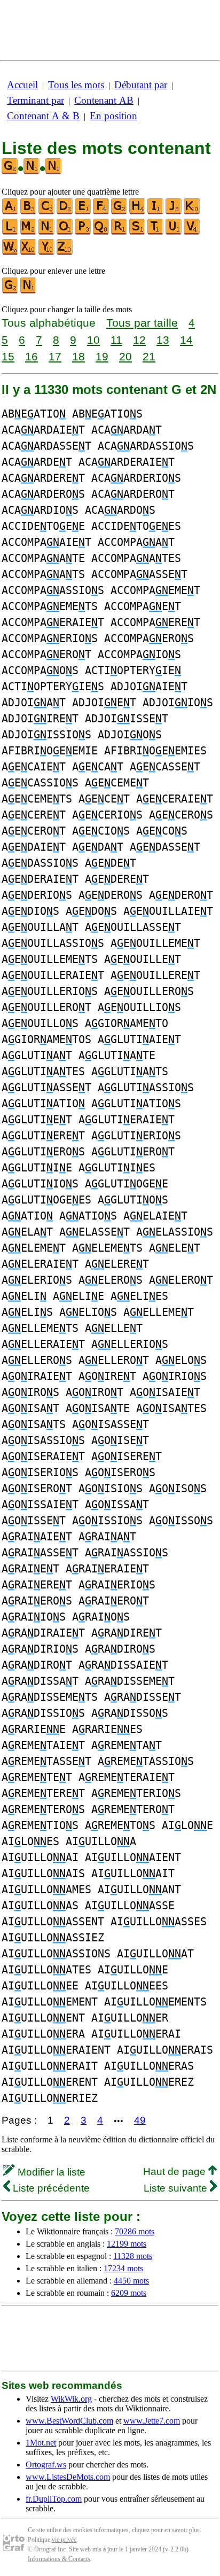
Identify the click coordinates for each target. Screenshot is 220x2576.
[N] (47, 232)
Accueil (22, 85)
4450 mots (131, 2281)
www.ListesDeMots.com (68, 2477)
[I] (156, 212)
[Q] (101, 232)
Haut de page (176, 2172)
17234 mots (123, 2268)
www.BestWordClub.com (69, 2421)
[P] (83, 232)
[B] (29, 212)
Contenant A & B (43, 116)
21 (149, 356)
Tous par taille (142, 323)
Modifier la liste (50, 2172)
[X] (29, 253)
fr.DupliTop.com (54, 2499)
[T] (156, 232)
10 (93, 340)
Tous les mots (76, 85)
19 (102, 356)
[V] (192, 232)
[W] (11, 253)
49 (140, 2120)
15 (8, 356)
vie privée (64, 2540)
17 (55, 356)
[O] (65, 232)
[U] (174, 232)
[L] (11, 232)
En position (113, 116)
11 (116, 340)
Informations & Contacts (59, 2559)
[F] (101, 212)
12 (139, 340)
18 (78, 356)
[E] (83, 212)
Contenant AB (104, 100)
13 (163, 340)
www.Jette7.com (152, 2421)
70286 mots (135, 2231)
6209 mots (129, 2293)
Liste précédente (50, 2188)
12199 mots (127, 2244)
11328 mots (133, 2256)
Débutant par (141, 85)
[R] (120, 232)
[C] (47, 212)
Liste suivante (177, 2188)
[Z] (65, 253)
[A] (11, 212)
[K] (192, 212)
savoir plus (186, 2530)
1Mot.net (41, 2443)
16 (32, 356)
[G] (120, 212)
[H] (138, 212)
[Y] (47, 253)
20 (125, 356)
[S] (138, 232)
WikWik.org (71, 2399)
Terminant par (36, 100)
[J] (174, 212)
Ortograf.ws (46, 2465)
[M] (29, 232)
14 (186, 340)
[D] (65, 212)
